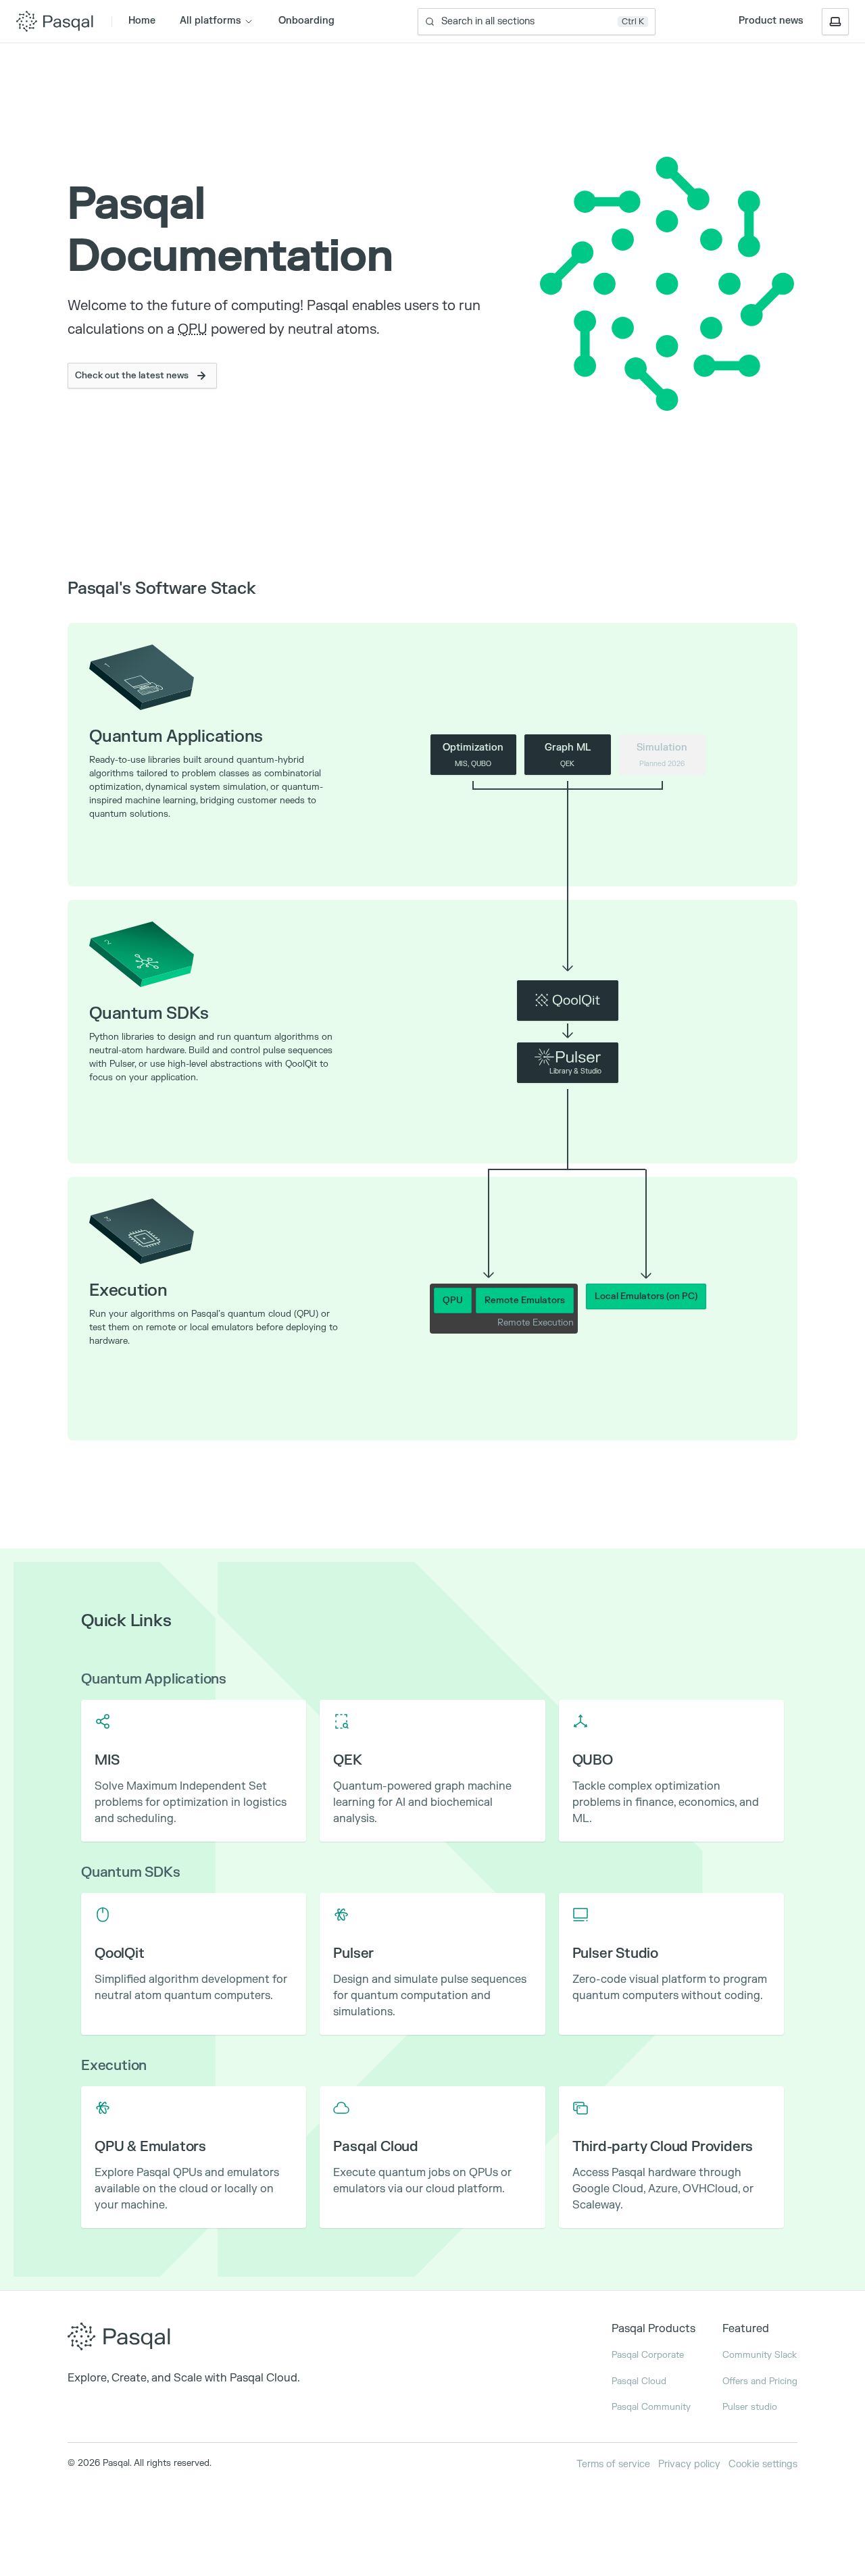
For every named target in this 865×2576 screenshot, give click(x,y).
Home (142, 21)
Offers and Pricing (760, 2381)
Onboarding (306, 21)
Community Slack (760, 2355)
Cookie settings (763, 2464)
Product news (771, 21)
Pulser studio (750, 2407)
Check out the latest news (132, 376)
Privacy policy (689, 2464)
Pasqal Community (651, 2407)
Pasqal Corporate (648, 2355)
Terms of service (613, 2464)
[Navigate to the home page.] (184, 2340)
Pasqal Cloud (639, 2381)
